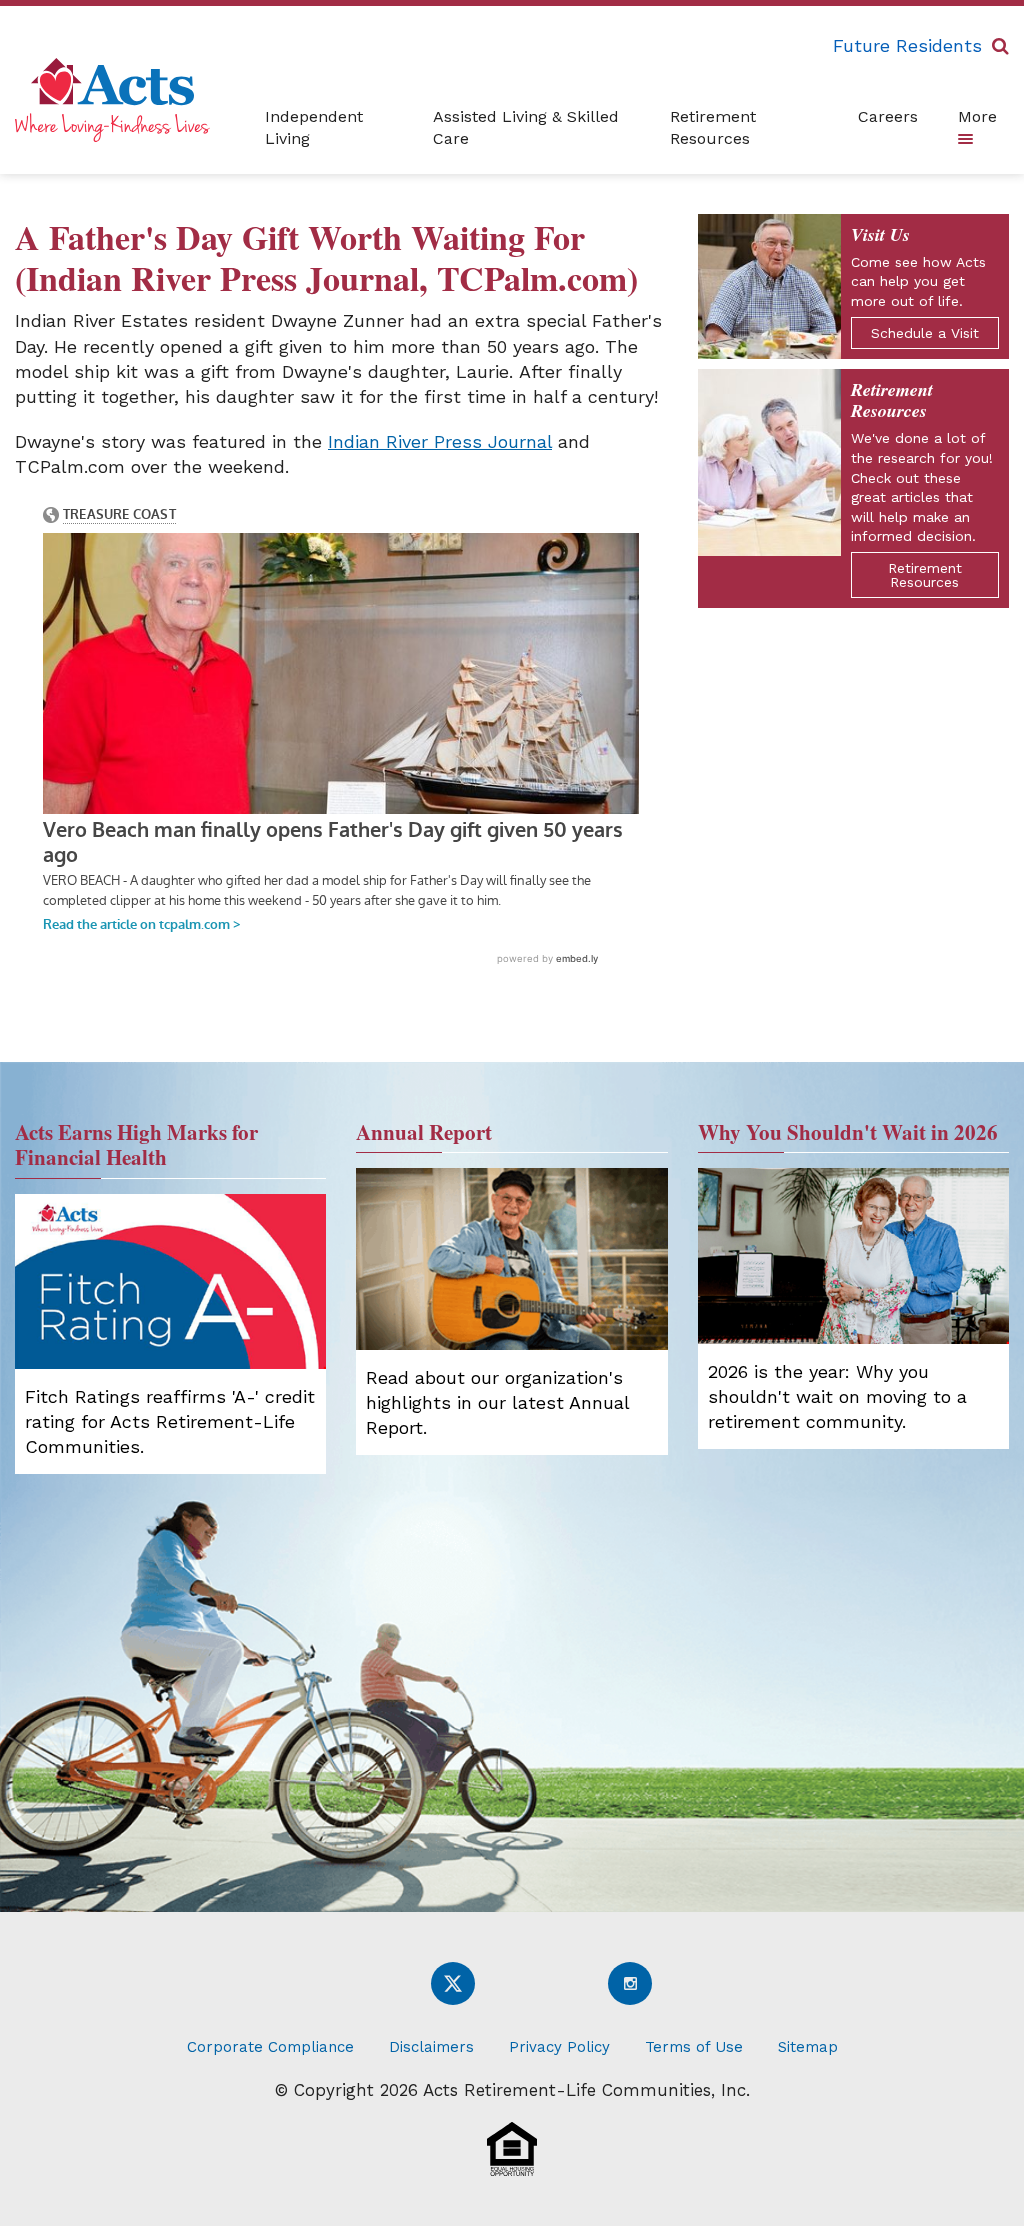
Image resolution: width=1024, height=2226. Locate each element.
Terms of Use (694, 2047)
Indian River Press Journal (440, 441)
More (977, 116)
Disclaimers (431, 2047)
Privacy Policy (559, 2047)
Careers (888, 116)
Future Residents (907, 45)
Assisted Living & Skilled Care (526, 127)
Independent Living (314, 127)
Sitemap (808, 2047)
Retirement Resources (713, 127)
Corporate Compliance (270, 2047)
